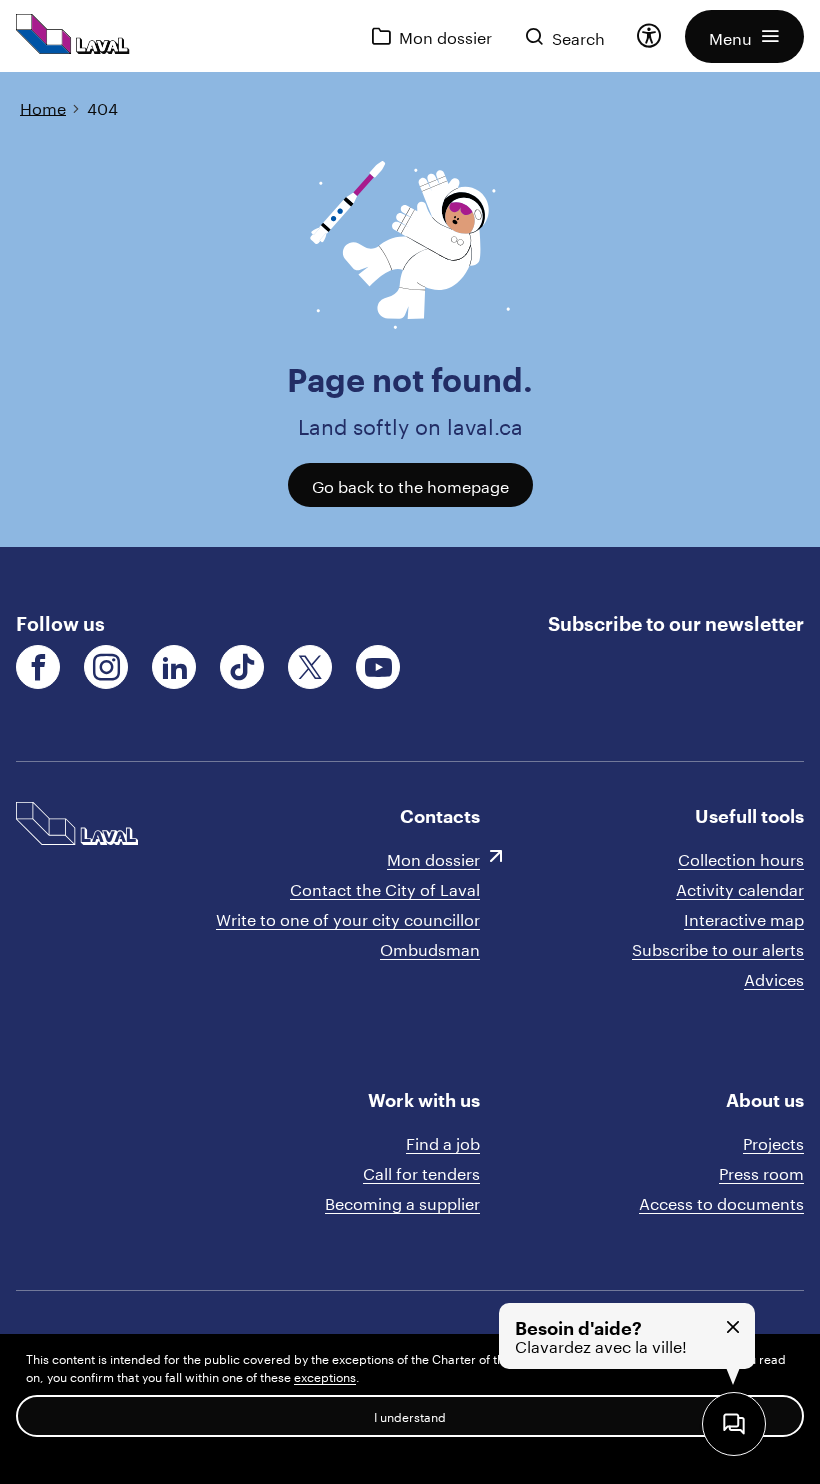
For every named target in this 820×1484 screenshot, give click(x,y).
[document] (410, 309)
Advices (774, 977)
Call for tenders (421, 1171)
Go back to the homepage (410, 484)
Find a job (443, 1141)
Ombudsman (430, 947)
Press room (761, 1171)
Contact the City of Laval (385, 887)
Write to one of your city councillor (348, 917)
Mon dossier (433, 857)
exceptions (325, 1375)
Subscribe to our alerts (718, 947)
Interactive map (744, 917)
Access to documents (721, 1201)
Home (43, 106)
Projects (773, 1141)
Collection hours (741, 857)
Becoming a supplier (402, 1201)
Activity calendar (740, 887)
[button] (744, 36)
